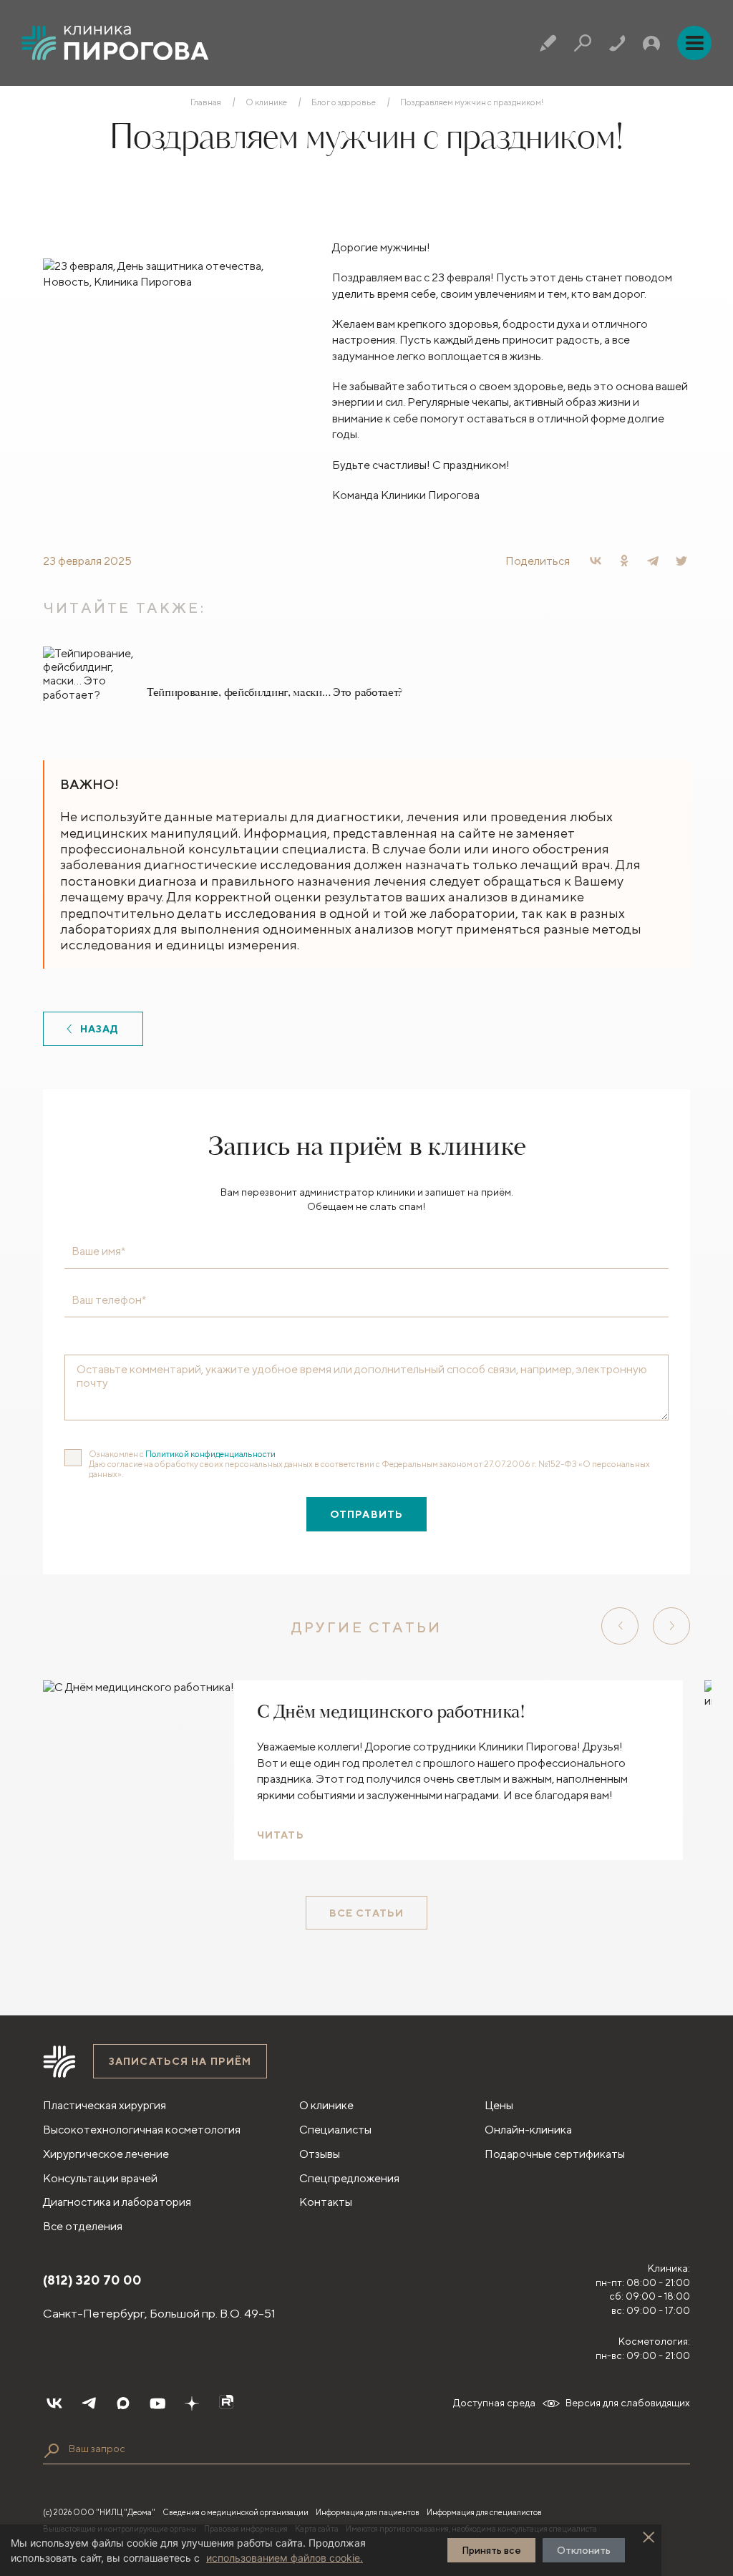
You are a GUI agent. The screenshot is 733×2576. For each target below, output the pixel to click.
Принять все (491, 2550)
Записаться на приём (180, 2061)
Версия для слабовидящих (628, 2403)
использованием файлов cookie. (285, 2558)
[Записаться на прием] (548, 43)
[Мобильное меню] (694, 43)
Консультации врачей (100, 2178)
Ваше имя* (98, 1251)
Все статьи (366, 1913)
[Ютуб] (157, 2403)
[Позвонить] (617, 43)
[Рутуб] (226, 2403)
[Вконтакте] (54, 2403)
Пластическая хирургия (105, 2105)
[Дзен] (192, 2403)
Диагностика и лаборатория (117, 2202)
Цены (499, 2105)
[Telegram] (653, 561)
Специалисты (335, 2130)
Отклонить (584, 2550)
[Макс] (123, 2403)
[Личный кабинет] (651, 43)
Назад (100, 1029)
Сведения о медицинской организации (236, 2512)
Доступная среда (494, 2403)
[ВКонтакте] (596, 561)
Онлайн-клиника (528, 2130)
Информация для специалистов (484, 2512)
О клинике (266, 102)
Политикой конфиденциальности (210, 1454)
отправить (366, 1514)
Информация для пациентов (368, 2512)
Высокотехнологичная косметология (142, 2130)
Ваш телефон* (109, 1300)
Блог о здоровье (344, 102)
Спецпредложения (349, 2178)
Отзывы (320, 2154)
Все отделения (83, 2226)
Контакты (326, 2202)
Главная (206, 102)
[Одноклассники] (624, 561)
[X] (681, 561)
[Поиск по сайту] (52, 2451)
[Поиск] (583, 43)
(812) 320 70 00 (92, 2280)
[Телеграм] (89, 2403)
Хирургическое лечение (106, 2154)
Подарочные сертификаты (555, 2154)
